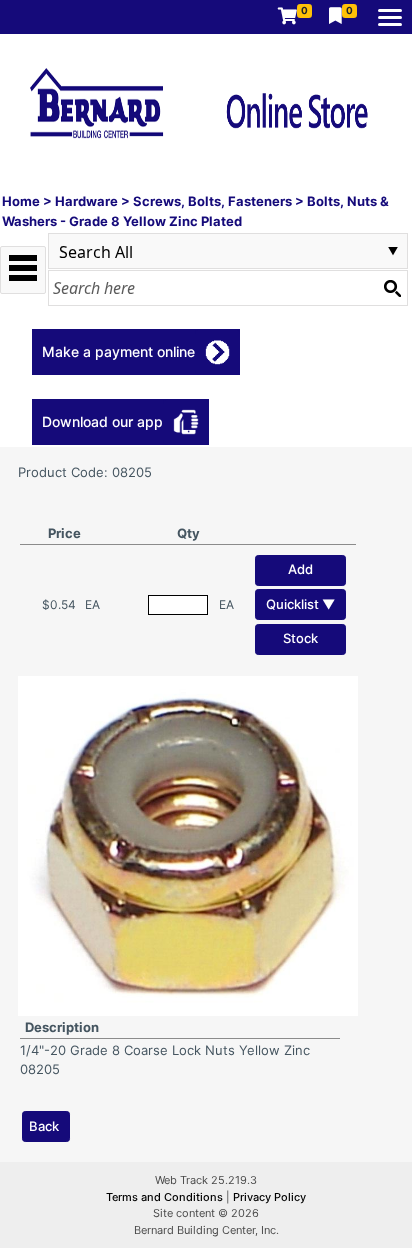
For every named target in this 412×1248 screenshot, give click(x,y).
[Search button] (392, 288)
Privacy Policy (269, 1197)
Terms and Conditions (166, 1197)
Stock (300, 638)
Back (44, 1126)
